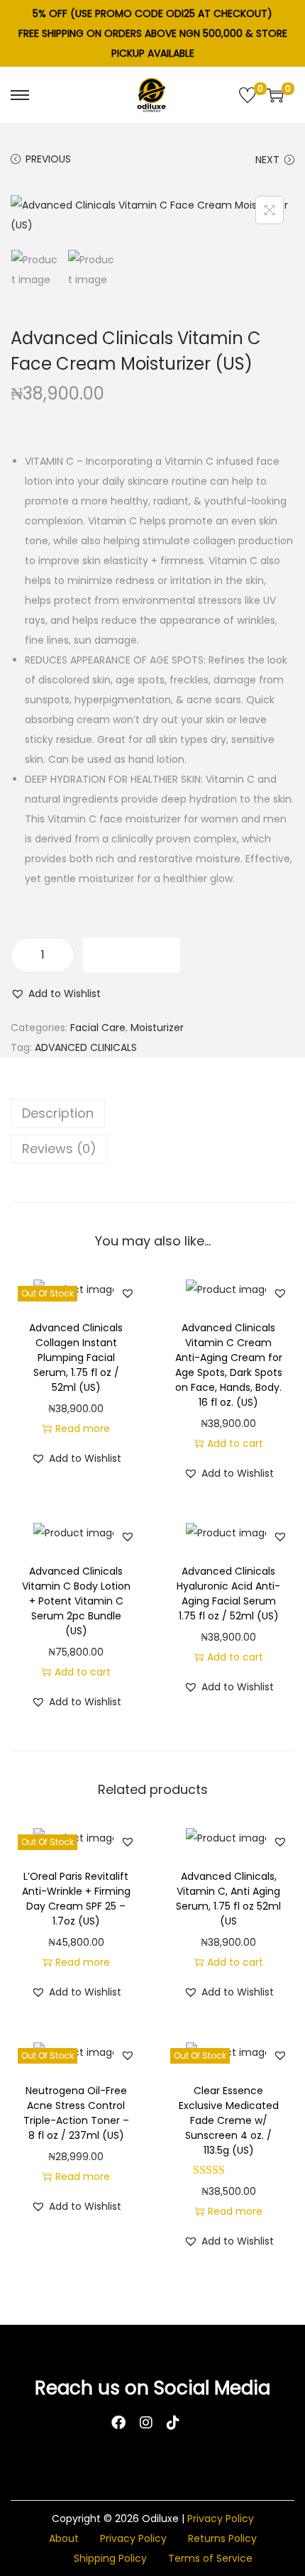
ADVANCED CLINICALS (86, 1047)
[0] (248, 95)
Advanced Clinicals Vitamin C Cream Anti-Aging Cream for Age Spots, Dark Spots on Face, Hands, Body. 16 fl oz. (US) (229, 1365)
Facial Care (98, 1028)
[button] (56, 993)
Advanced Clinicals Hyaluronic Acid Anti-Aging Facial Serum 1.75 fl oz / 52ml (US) (228, 1594)
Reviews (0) (59, 1149)
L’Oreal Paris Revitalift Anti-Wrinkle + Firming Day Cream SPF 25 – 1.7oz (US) (76, 1899)
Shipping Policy (110, 2558)
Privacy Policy (221, 2519)
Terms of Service (210, 2558)
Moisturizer (157, 1028)
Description (58, 1113)
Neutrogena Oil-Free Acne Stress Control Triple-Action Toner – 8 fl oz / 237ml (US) (76, 2113)
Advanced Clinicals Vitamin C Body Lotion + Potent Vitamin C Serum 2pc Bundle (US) (76, 1601)
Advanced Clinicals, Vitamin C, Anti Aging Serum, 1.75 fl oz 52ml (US (228, 1899)
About (64, 2538)
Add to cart (132, 955)
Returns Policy (222, 2538)
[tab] (152, 1113)
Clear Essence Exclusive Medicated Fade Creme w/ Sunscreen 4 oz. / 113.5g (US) (229, 2120)
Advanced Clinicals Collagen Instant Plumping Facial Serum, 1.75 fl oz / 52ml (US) (76, 1358)
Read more (83, 1429)
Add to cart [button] (235, 1443)
